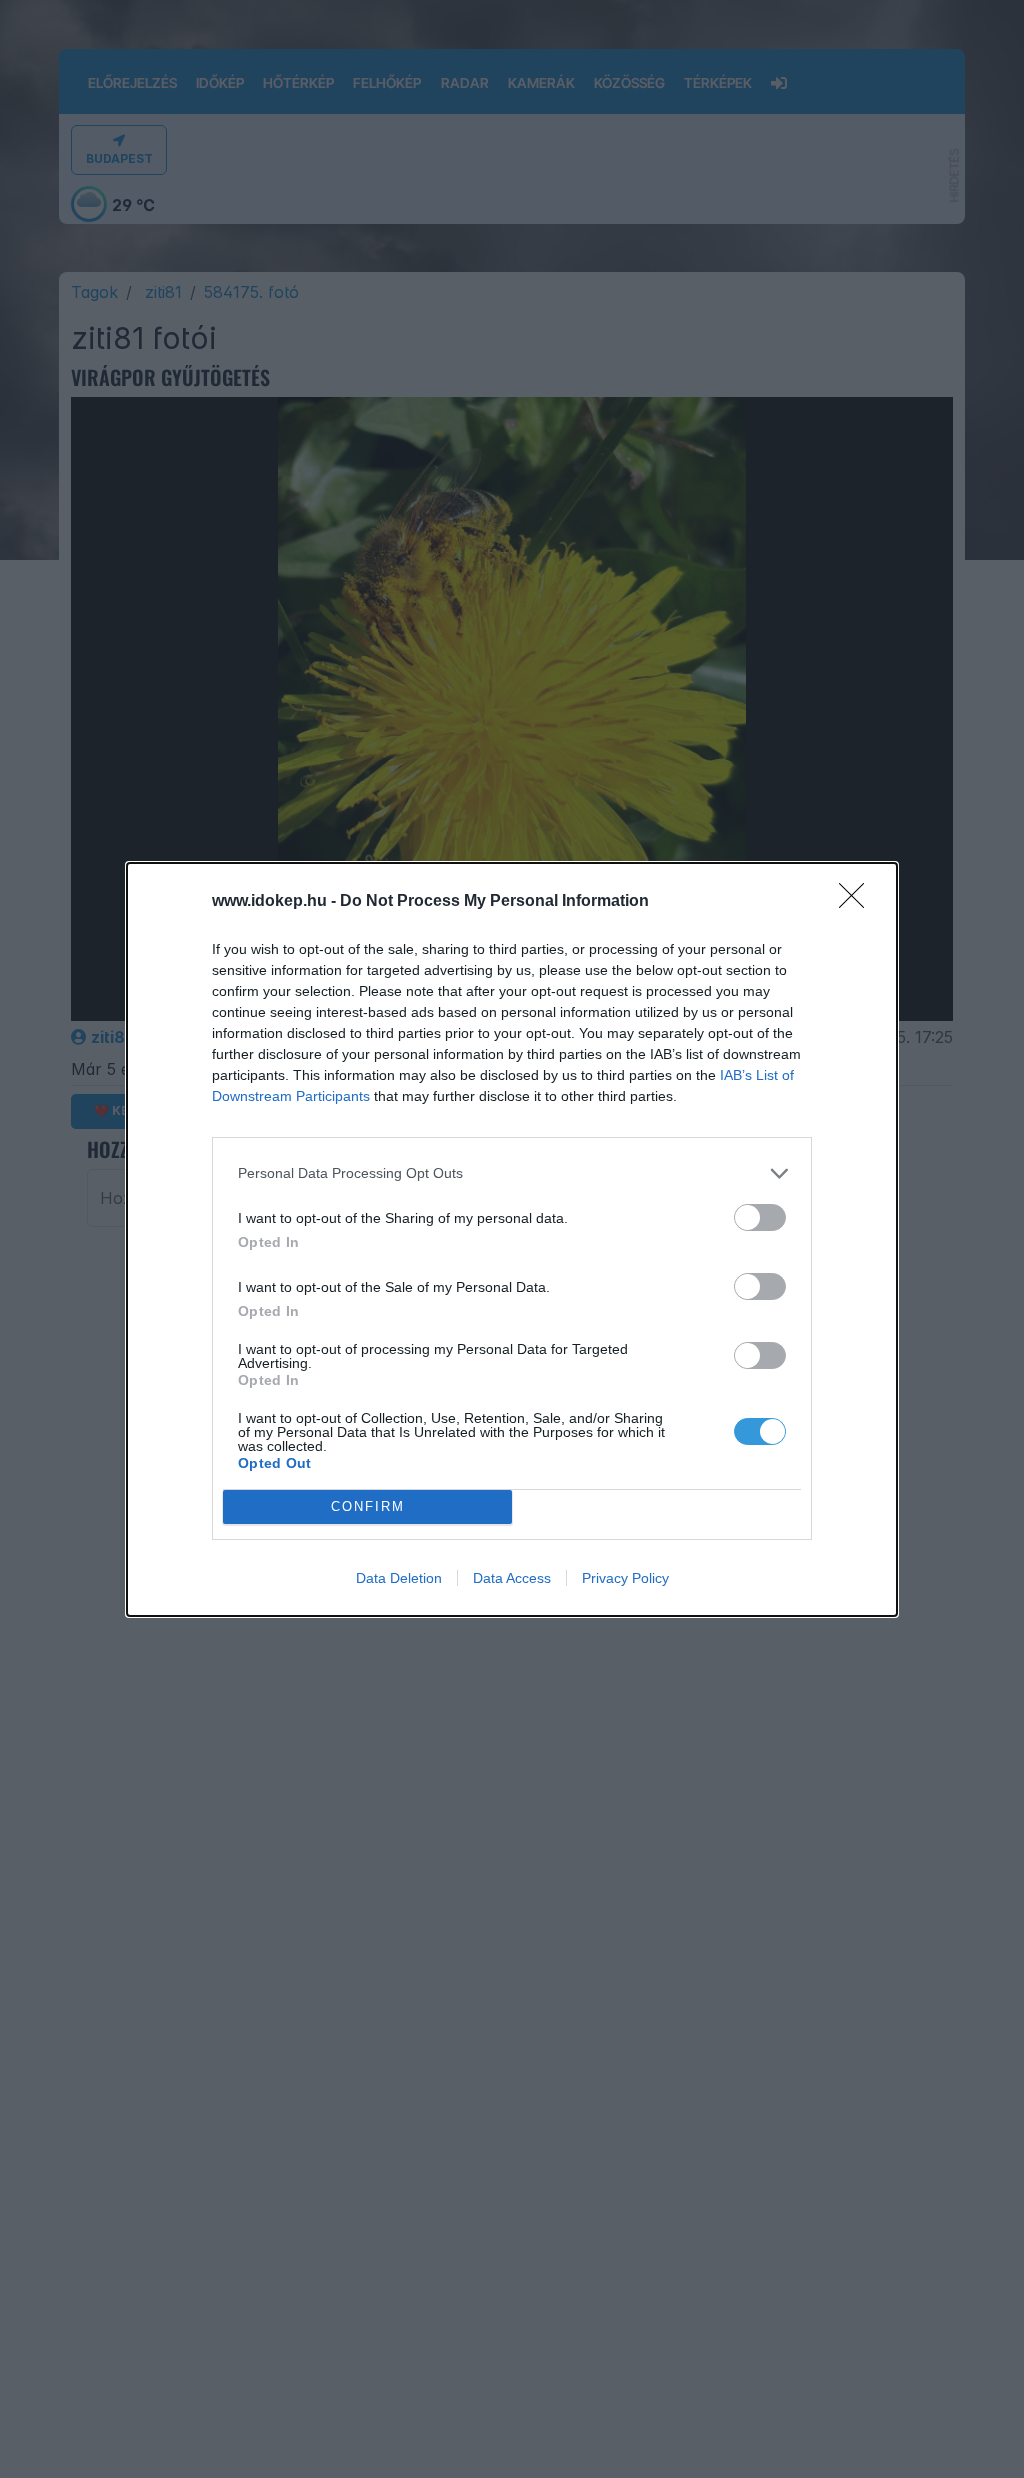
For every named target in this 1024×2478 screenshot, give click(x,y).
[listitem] (512, 1173)
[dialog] (512, 1239)
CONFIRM (368, 1506)
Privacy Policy (625, 1578)
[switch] (760, 1217)
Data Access (512, 1578)
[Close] (858, 902)
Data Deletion (399, 1578)
